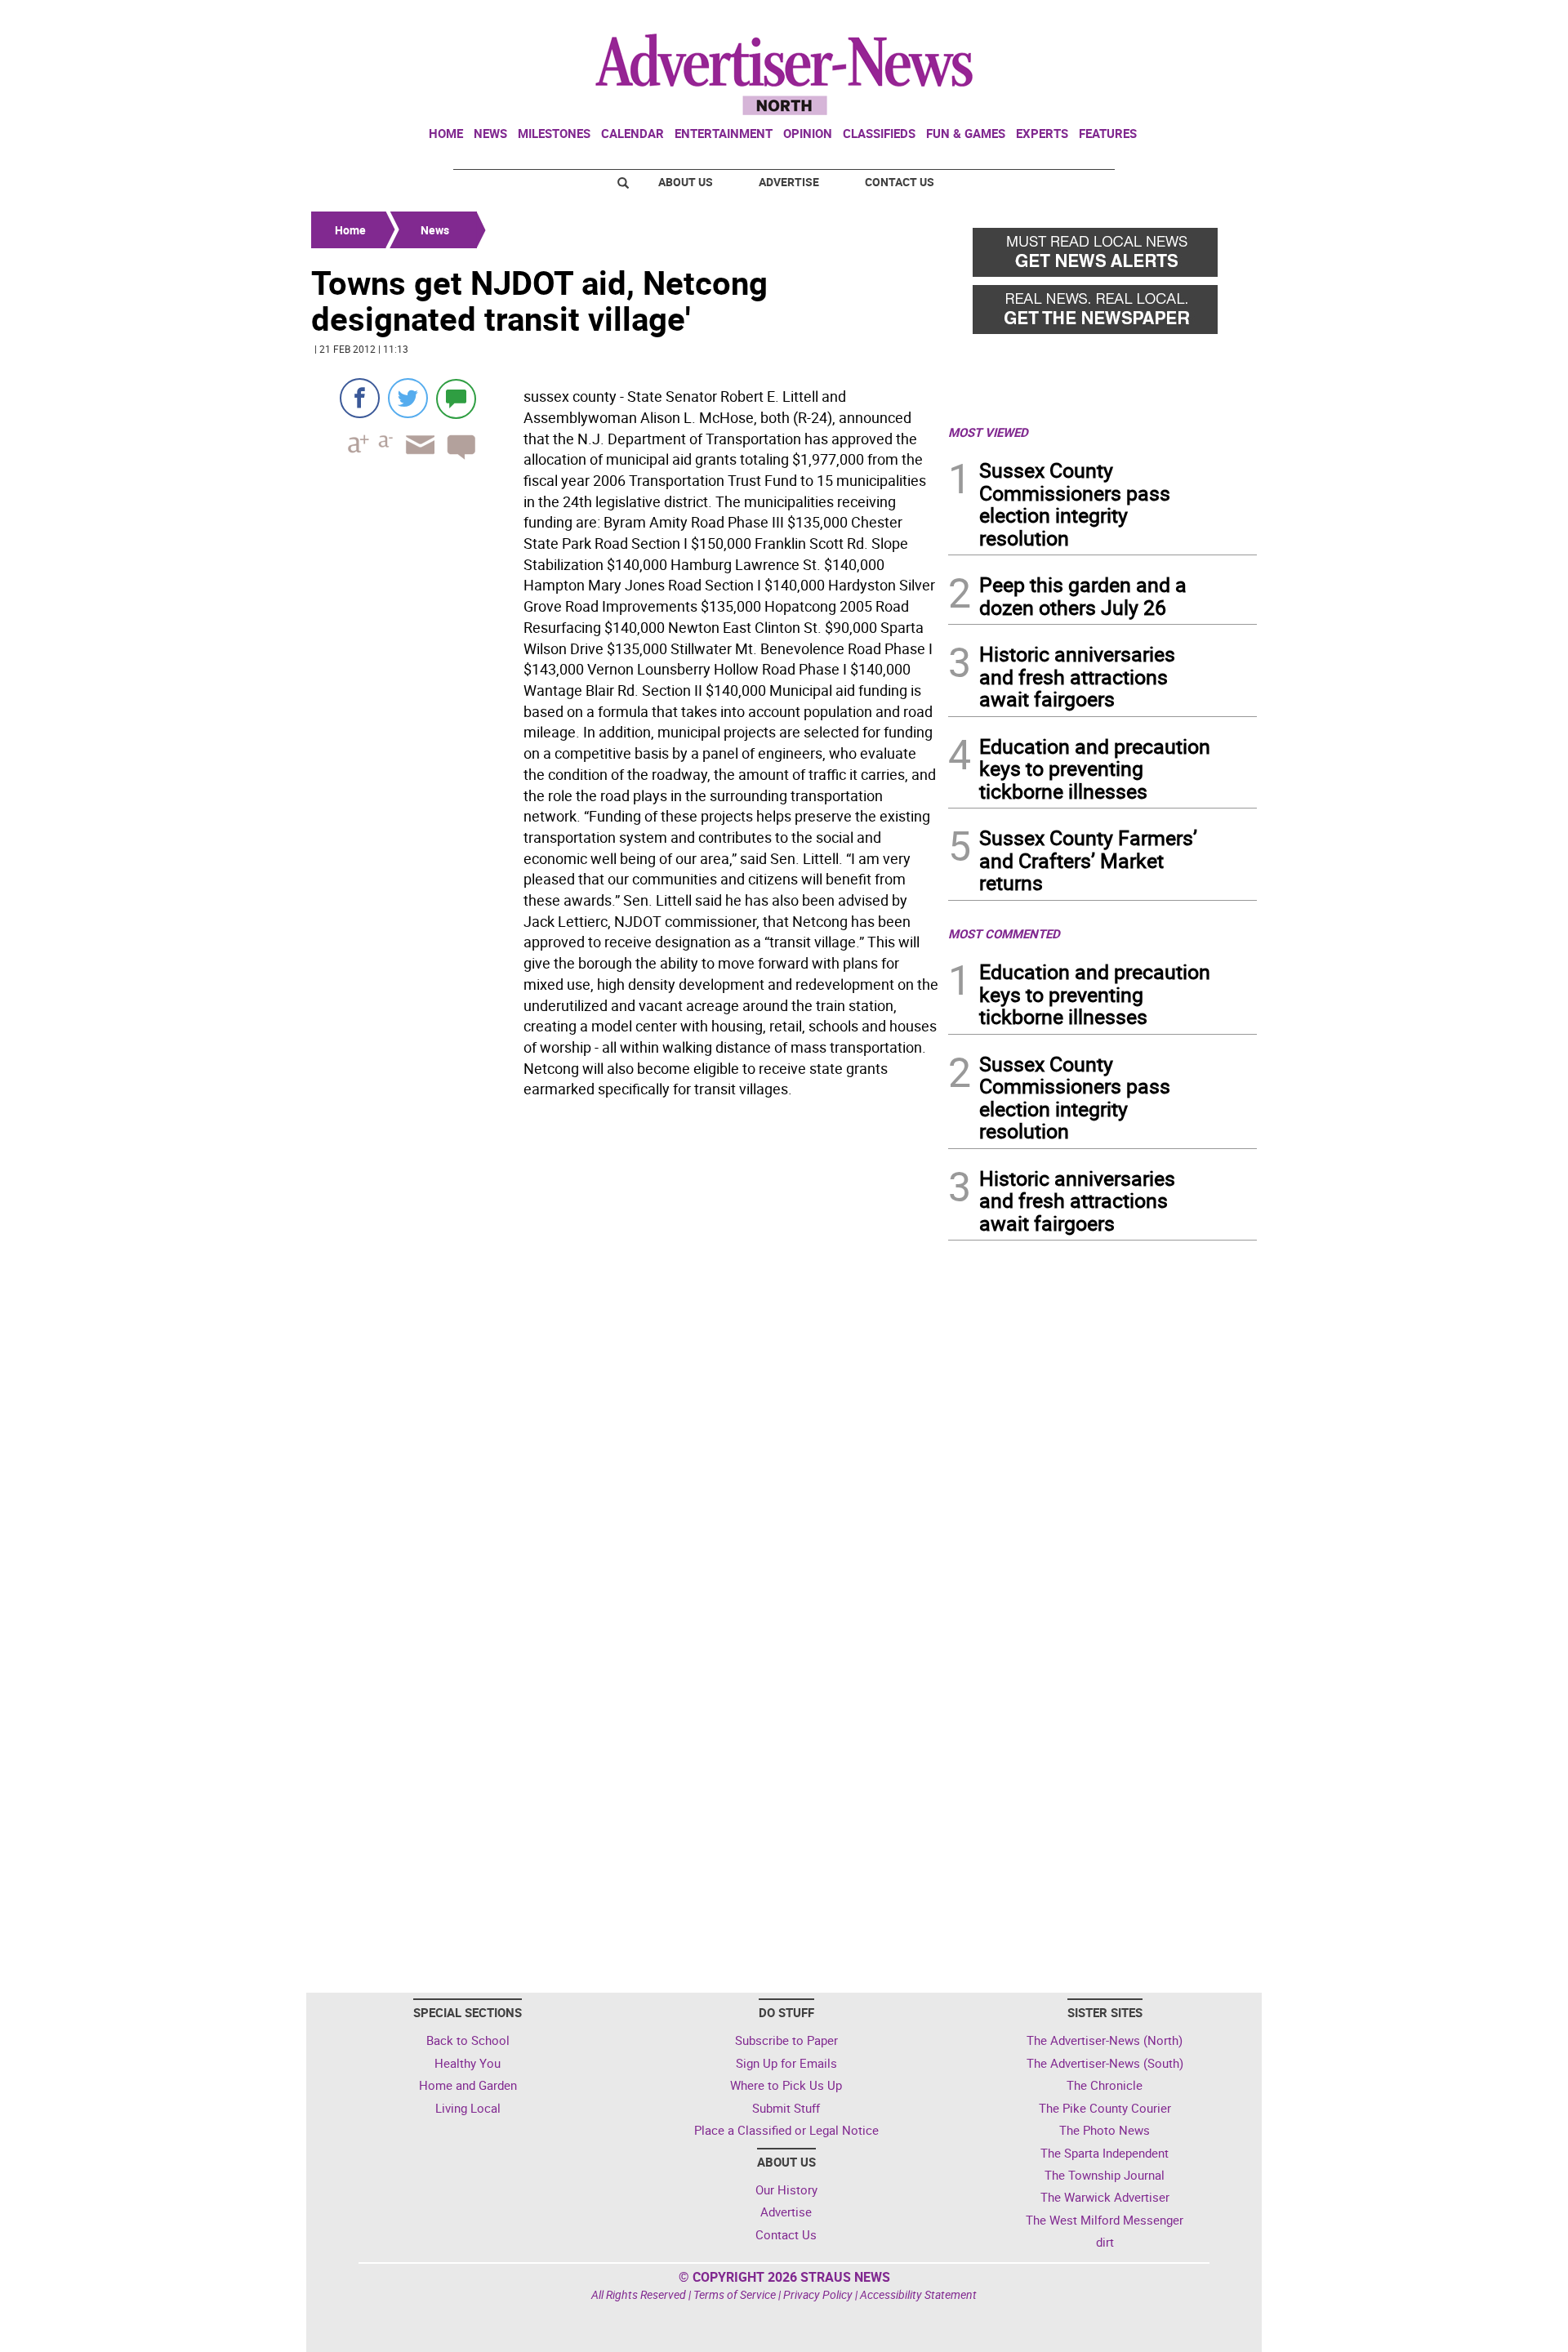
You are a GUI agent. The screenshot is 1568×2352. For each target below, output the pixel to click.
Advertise (789, 182)
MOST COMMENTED (1004, 933)
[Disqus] (625, 1329)
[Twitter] (408, 398)
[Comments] (456, 398)
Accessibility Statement (918, 2294)
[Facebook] (360, 398)
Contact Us (900, 182)
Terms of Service (735, 2294)
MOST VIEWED (988, 432)
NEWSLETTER (1125, 19)
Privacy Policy (818, 2294)
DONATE (1217, 19)
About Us (686, 182)
